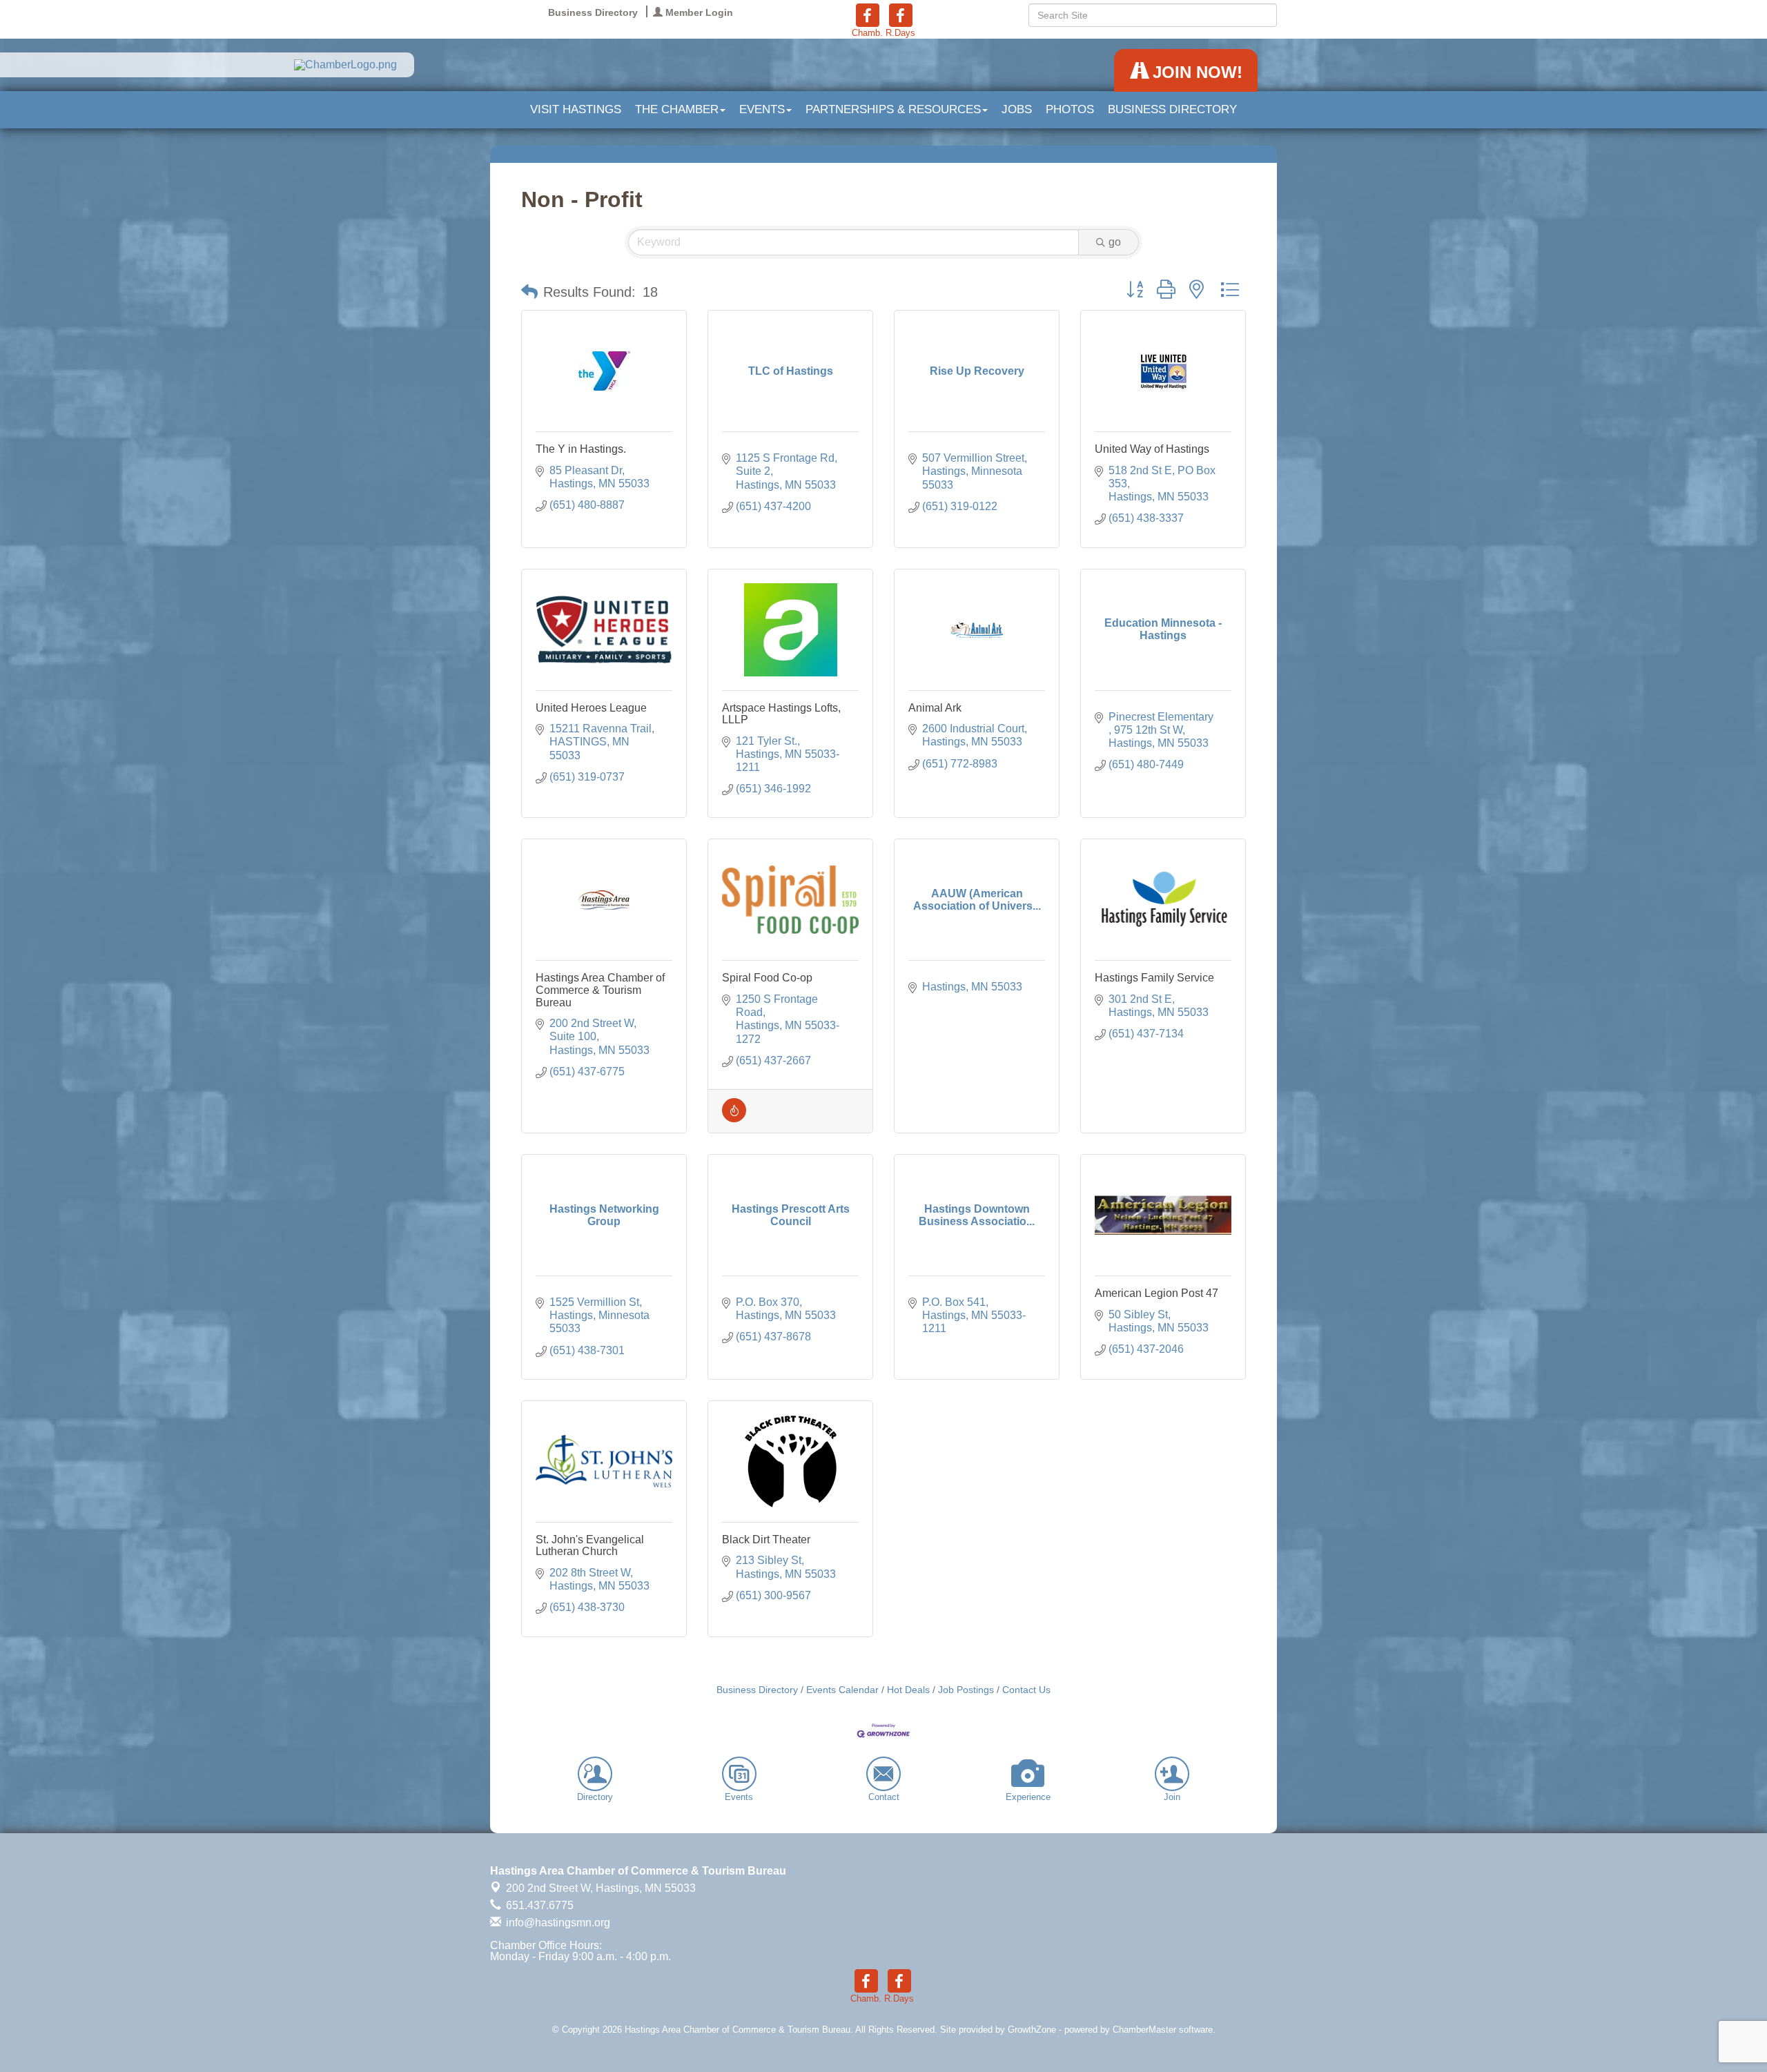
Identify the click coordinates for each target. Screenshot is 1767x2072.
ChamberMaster (1144, 2030)
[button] (529, 292)
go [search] (1115, 242)
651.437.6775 (538, 1905)
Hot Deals (908, 1690)
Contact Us (1026, 1690)
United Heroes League (591, 708)
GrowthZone (1032, 2030)
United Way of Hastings (1152, 449)
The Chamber (677, 109)
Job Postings (966, 1690)
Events (762, 109)
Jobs (1017, 109)
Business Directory (1172, 109)
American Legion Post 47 (1156, 1293)
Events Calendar (842, 1690)
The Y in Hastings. (581, 449)
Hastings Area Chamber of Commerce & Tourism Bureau (600, 990)
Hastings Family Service (1154, 978)
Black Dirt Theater (766, 1540)
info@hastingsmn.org (557, 1923)
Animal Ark (935, 708)
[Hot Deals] (734, 1118)
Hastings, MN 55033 (601, 1888)
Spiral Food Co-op (767, 978)
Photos (1070, 109)
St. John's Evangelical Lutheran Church (590, 1546)
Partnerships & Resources (893, 109)
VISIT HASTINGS (576, 109)
